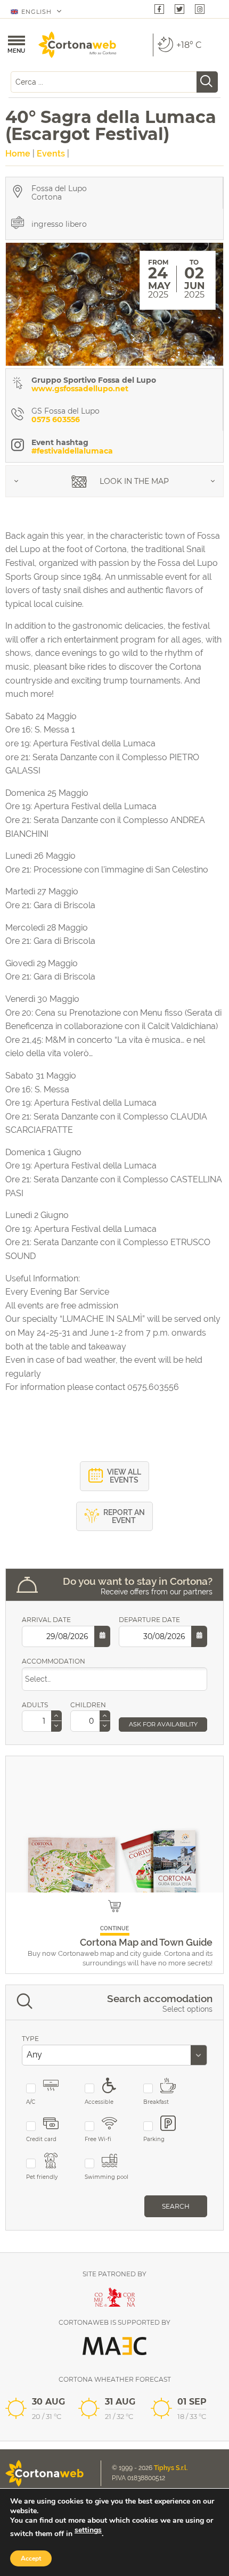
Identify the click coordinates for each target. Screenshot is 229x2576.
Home (18, 154)
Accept (31, 2558)
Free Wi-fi (98, 2139)
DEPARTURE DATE (149, 1620)
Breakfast (156, 2102)
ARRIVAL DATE (46, 1620)
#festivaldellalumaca (72, 451)
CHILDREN (88, 1705)
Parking (154, 2139)
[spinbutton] (42, 1721)
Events (51, 154)
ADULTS (35, 1705)
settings (88, 2530)
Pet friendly (42, 2177)
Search (176, 2206)
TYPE (30, 2039)
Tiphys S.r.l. (171, 2468)
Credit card (41, 2139)
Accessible (99, 2102)
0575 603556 (56, 419)
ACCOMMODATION (54, 1661)
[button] (56, 1716)
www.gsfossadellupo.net (80, 389)
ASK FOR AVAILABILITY (163, 1724)
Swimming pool (107, 2177)
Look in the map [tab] (133, 481)
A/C (31, 2102)
